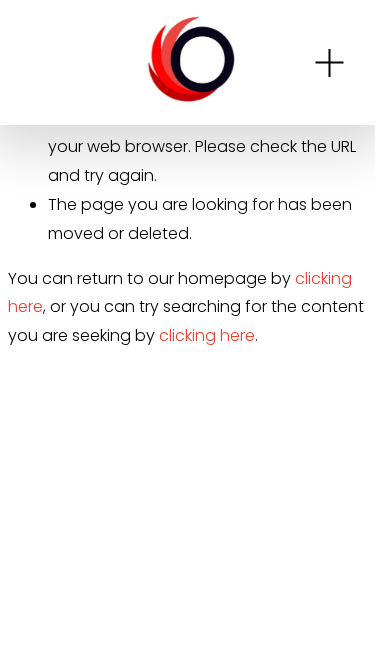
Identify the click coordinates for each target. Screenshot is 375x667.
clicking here (207, 335)
